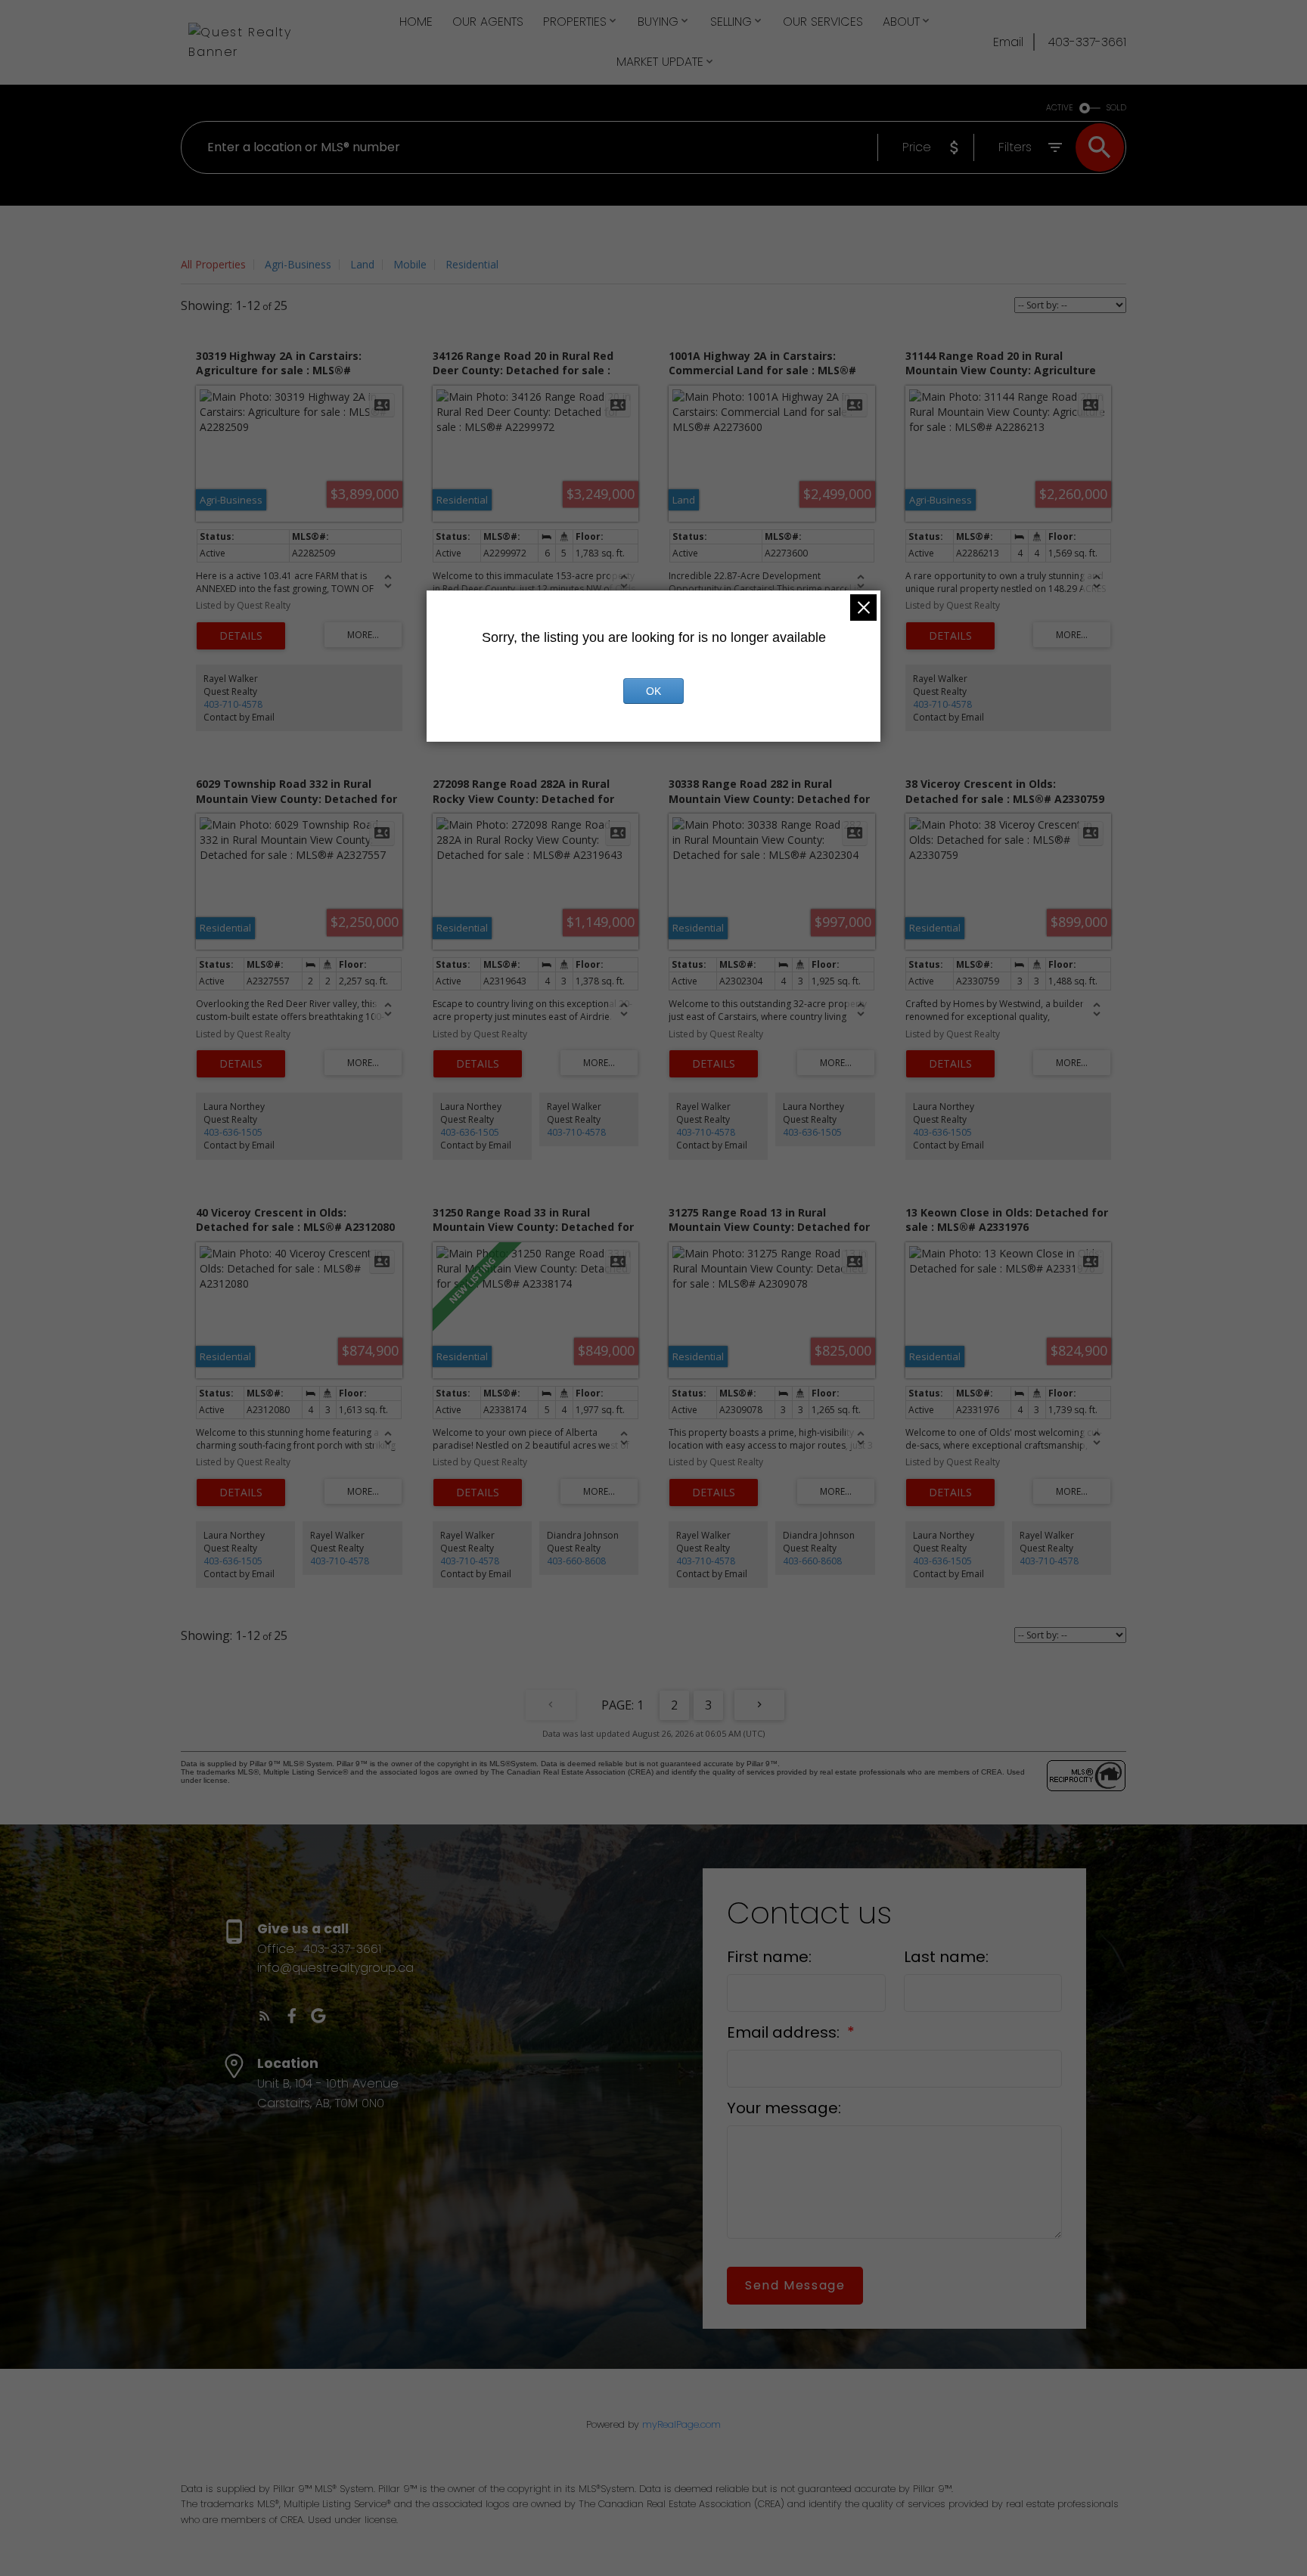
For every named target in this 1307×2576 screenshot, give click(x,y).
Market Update (660, 62)
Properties (575, 22)
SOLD (1116, 108)
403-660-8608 (576, 1561)
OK (653, 691)
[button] (265, 2016)
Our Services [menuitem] (823, 22)
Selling (731, 22)
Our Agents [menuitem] (488, 22)
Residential (472, 264)
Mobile (410, 264)
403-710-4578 (233, 704)
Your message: (784, 2108)
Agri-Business (298, 264)
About (901, 22)
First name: (769, 1957)
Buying (658, 22)
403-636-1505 (233, 1132)
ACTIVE (1060, 108)
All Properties (213, 264)
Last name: (946, 1957)
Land (362, 264)
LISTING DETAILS (241, 636)
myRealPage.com (681, 2424)
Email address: (785, 2032)
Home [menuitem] (416, 22)
